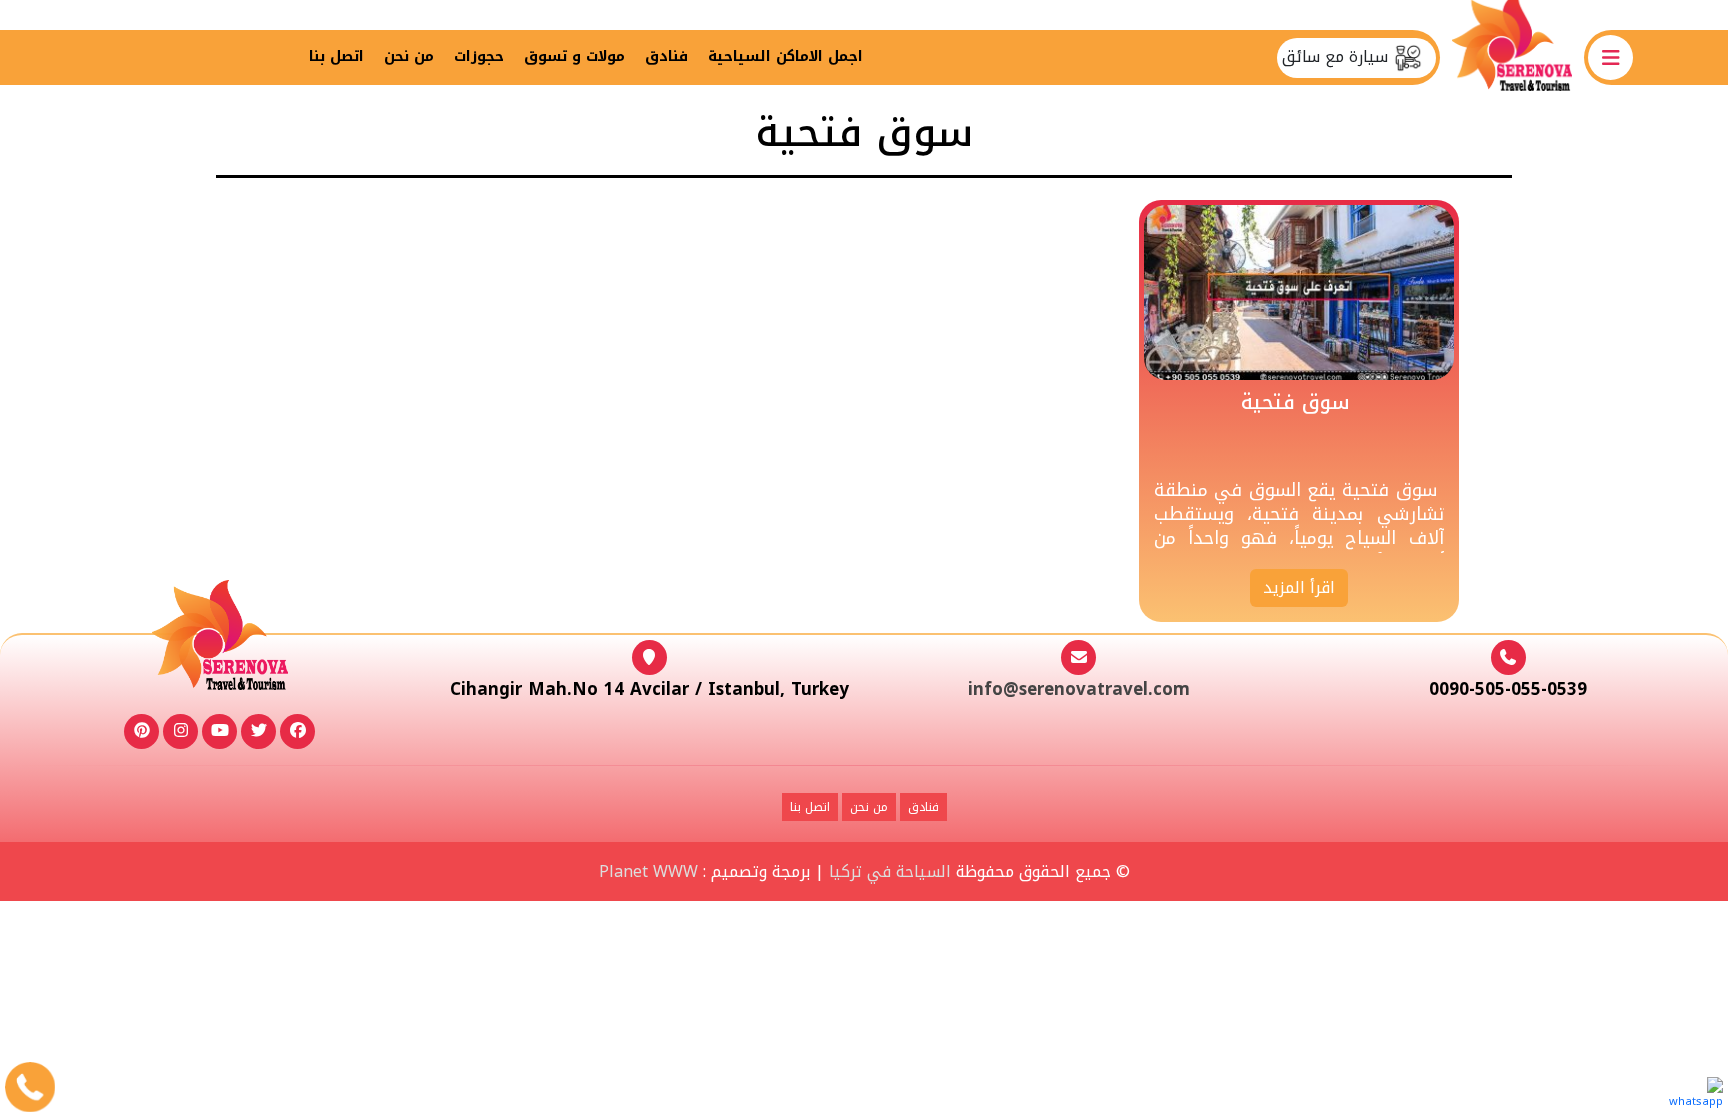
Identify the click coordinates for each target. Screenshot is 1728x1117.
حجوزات (479, 56)
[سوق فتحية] (1299, 291)
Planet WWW (648, 871)
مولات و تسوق (574, 56)
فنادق (666, 56)
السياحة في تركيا (890, 871)
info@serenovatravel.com (1079, 689)
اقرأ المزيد (1299, 587)
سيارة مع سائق (1337, 57)
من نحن (409, 56)
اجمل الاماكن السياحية (785, 56)
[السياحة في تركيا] (1512, 57)
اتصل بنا (336, 56)
